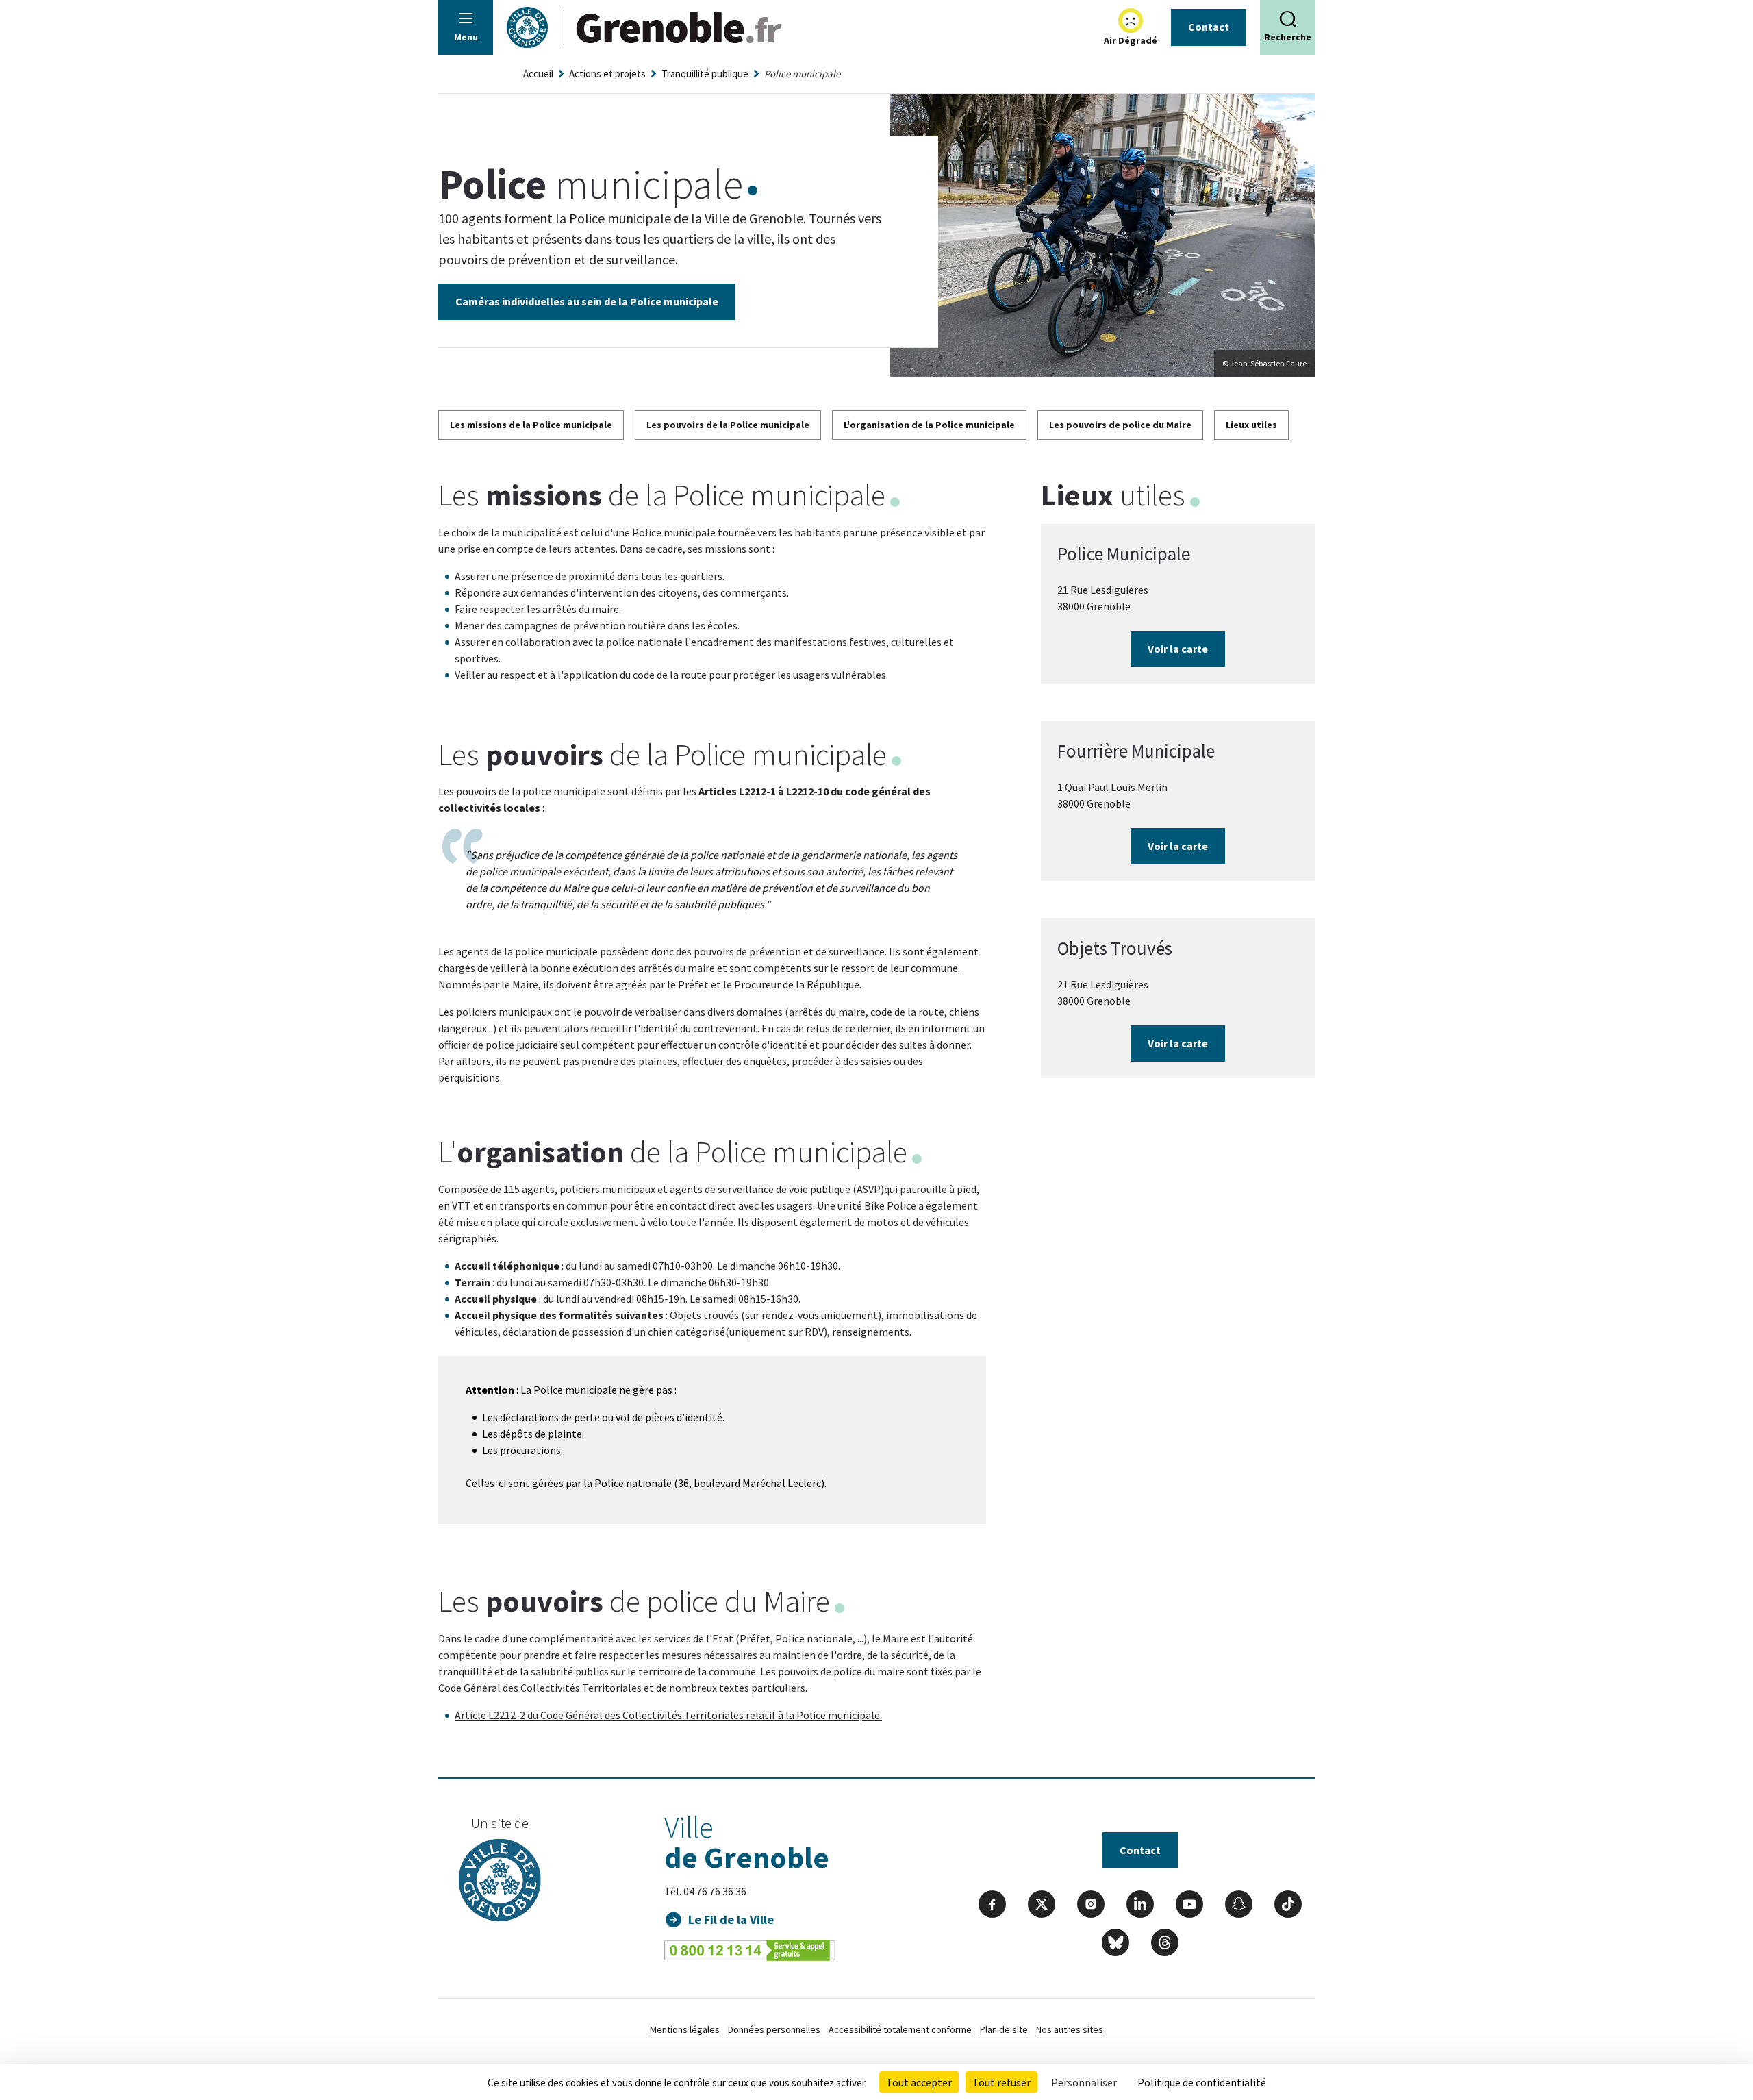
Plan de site (1004, 2029)
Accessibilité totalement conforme (900, 2029)
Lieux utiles (1251, 425)
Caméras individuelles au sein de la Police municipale (587, 301)
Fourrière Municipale (1136, 751)
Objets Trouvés (1115, 948)
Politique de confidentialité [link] (1202, 2082)
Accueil (538, 74)
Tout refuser (1001, 2082)
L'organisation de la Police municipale (929, 425)
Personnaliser (1084, 2082)
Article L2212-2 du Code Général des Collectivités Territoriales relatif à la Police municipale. (668, 1715)
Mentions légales (685, 2029)
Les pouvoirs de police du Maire (1120, 425)
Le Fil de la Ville (731, 1920)
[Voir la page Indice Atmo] (1131, 21)
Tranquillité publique (705, 74)
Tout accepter (919, 2082)
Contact (1209, 27)
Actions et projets (607, 74)
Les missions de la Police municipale (531, 425)
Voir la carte (1178, 649)
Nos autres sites (1070, 2029)
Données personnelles (774, 2029)
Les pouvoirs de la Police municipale (728, 425)
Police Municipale (1124, 553)
